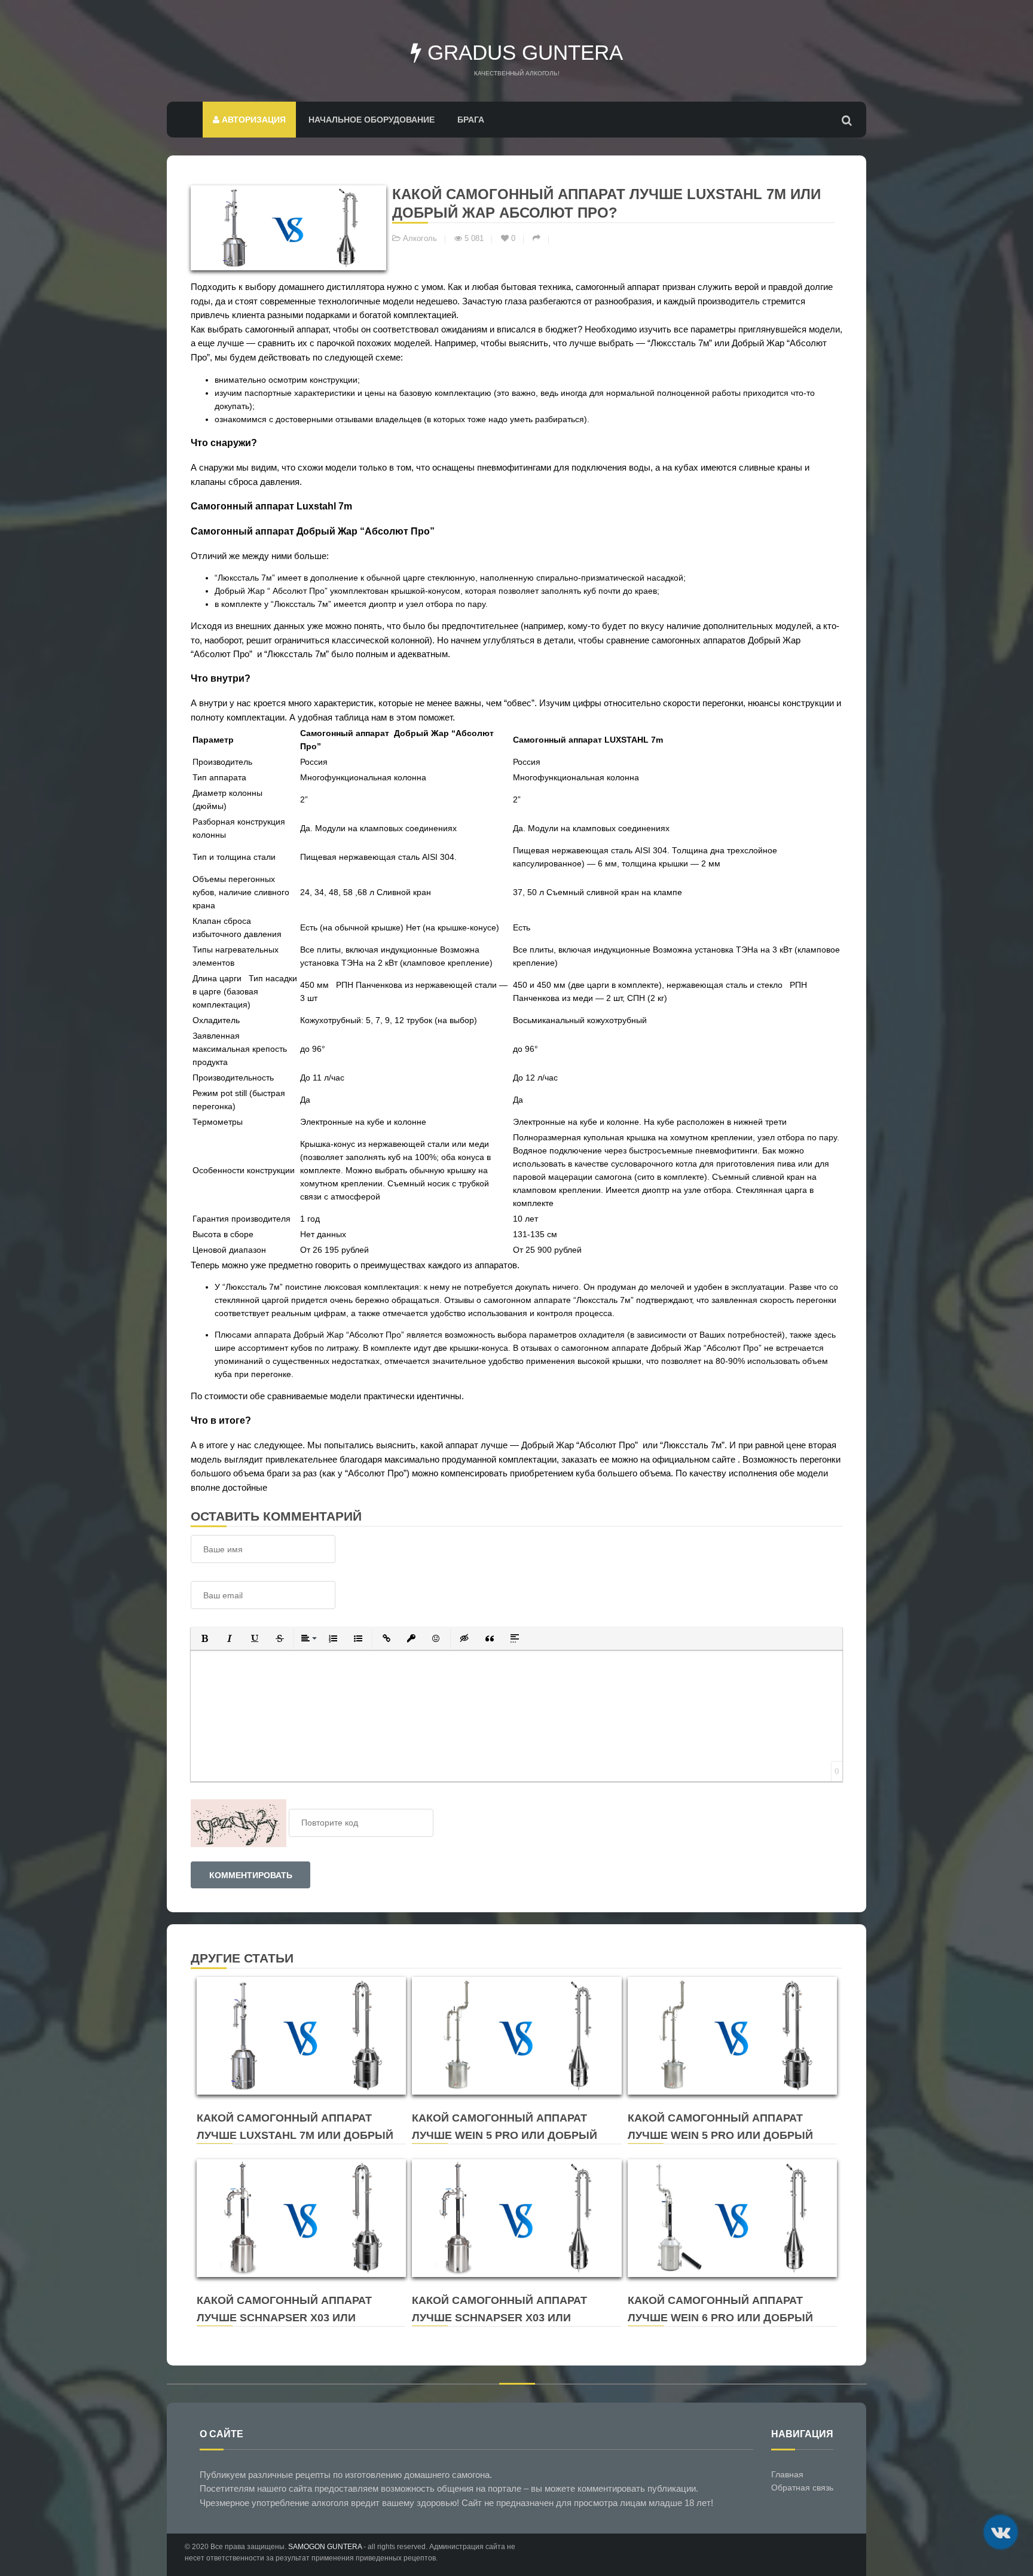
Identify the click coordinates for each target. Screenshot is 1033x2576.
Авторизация (253, 120)
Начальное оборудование (372, 120)
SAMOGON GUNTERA (325, 2547)
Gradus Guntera (522, 52)
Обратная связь (802, 2488)
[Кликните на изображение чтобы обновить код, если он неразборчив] (239, 1823)
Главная (787, 2474)
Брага (471, 120)
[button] (204, 1638)
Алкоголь (420, 239)
